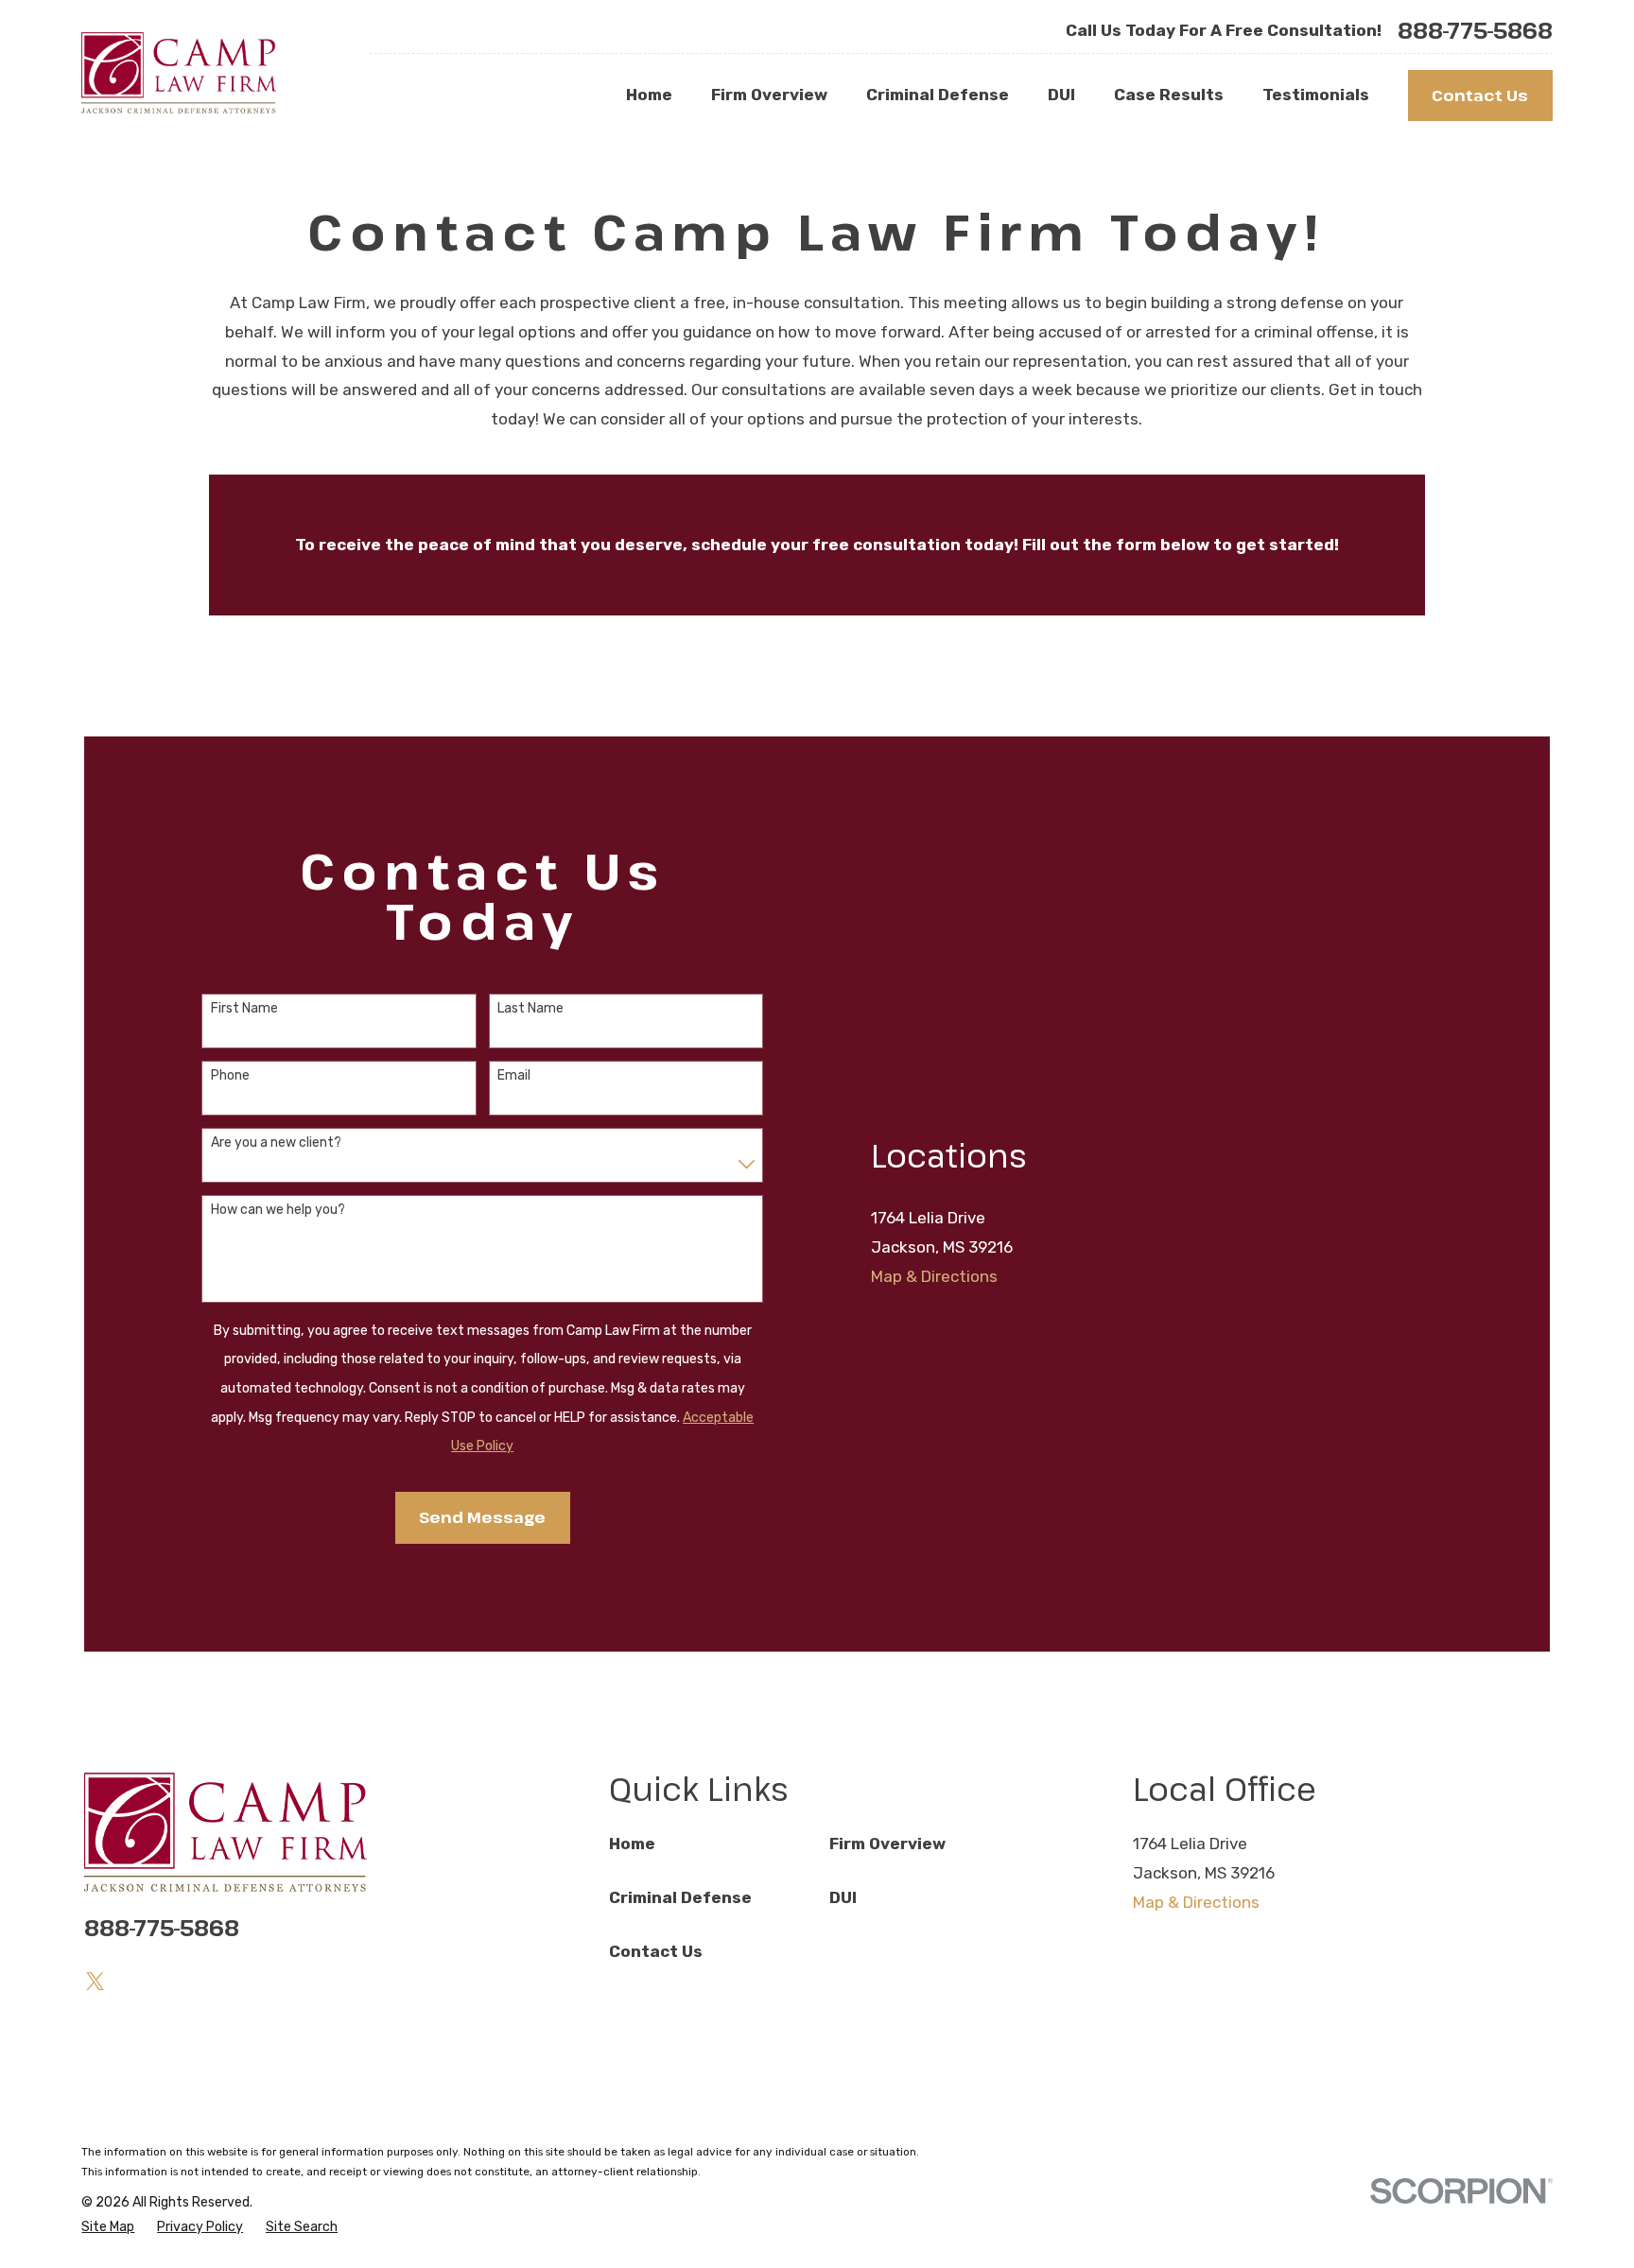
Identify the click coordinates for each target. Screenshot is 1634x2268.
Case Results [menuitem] (1169, 95)
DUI (843, 1897)
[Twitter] (96, 1982)
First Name (244, 1009)
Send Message (482, 1517)
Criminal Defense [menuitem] (938, 95)
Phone (230, 1076)
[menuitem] (108, 2227)
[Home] (178, 73)
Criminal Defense (680, 1897)
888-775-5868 (1475, 31)
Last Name (530, 1009)
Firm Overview (887, 1844)
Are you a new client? (276, 1143)
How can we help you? (278, 1210)
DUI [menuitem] (1061, 95)
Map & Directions (934, 1276)
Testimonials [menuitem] (1316, 95)
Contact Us (1480, 95)
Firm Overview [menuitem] (769, 95)
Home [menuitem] (649, 95)
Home (632, 1844)
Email (514, 1076)
